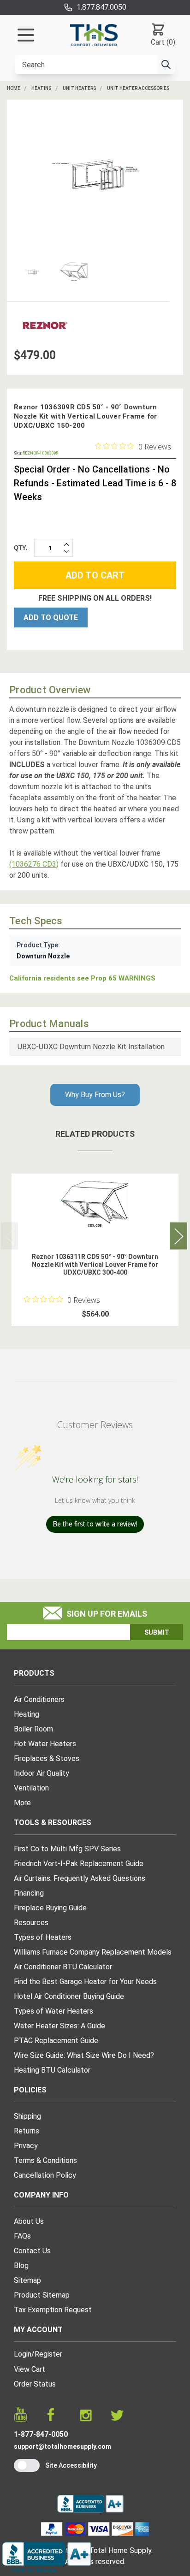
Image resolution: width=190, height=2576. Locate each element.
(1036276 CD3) (34, 864)
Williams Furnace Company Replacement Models (93, 1952)
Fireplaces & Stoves (47, 1758)
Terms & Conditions (45, 2160)
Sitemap (27, 2280)
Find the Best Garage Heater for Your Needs (85, 1982)
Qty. (21, 548)
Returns (27, 2131)
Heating (42, 88)
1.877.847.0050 (101, 7)
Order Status (35, 2384)
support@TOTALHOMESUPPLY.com (62, 2446)
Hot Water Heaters (45, 1744)
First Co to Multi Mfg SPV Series (67, 1849)
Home (14, 88)
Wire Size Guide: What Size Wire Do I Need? (84, 2055)
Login (23, 2354)
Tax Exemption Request (53, 2310)
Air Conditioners (39, 1699)
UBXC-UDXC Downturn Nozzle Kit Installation (91, 1047)
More (22, 1803)
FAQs (22, 2236)
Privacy (26, 2146)
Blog (21, 2266)
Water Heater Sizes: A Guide (59, 2026)
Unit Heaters (79, 88)
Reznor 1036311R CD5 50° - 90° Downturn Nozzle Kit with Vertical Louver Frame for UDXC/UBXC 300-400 (95, 1264)
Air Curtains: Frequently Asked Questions (80, 1878)
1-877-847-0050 (41, 2434)
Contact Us (32, 2251)
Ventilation (31, 1788)
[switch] (27, 2465)
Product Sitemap (42, 2295)
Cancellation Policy (45, 2175)
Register (48, 2354)
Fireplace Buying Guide (50, 1908)
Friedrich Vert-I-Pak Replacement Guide (79, 1864)
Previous (9, 1236)
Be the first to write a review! (95, 1524)
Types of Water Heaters (53, 2011)
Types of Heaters (43, 1937)
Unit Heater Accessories (138, 88)
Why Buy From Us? (95, 1095)
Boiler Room (33, 1729)
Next (178, 1236)
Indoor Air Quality (42, 1773)
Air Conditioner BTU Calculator (63, 1967)
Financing (29, 1893)
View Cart (30, 2369)
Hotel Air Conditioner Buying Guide (69, 1996)
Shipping (27, 2116)
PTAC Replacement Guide (56, 2041)
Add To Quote (51, 617)
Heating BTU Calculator (52, 2070)
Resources (31, 1923)
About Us (29, 2221)
